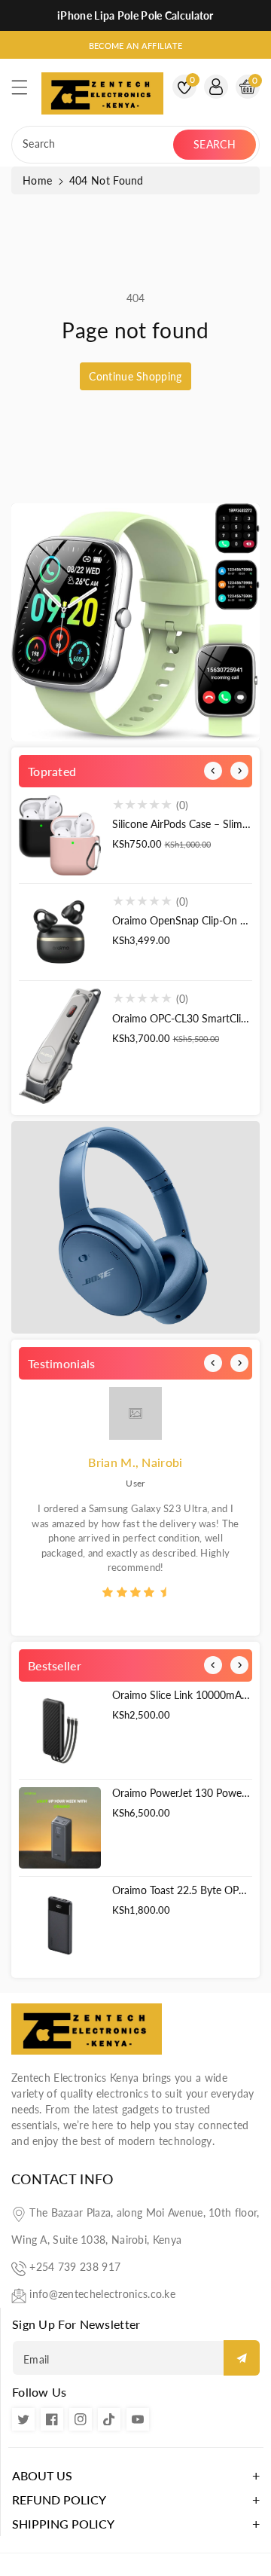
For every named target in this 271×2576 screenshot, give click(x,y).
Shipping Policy (63, 2524)
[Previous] (213, 771)
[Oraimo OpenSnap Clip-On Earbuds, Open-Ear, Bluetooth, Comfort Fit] (60, 932)
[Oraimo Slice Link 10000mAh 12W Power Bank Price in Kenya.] (60, 1730)
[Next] (239, 771)
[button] (26, 91)
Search (215, 144)
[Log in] (216, 87)
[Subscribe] (242, 2358)
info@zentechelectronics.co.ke (102, 2294)
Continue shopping (135, 376)
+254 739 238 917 (75, 2267)
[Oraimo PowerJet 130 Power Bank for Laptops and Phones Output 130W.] (60, 1828)
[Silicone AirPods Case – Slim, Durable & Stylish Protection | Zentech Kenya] (60, 835)
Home (37, 180)
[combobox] (94, 145)
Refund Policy (59, 2500)
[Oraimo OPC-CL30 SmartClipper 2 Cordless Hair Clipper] (60, 1046)
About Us (42, 2475)
